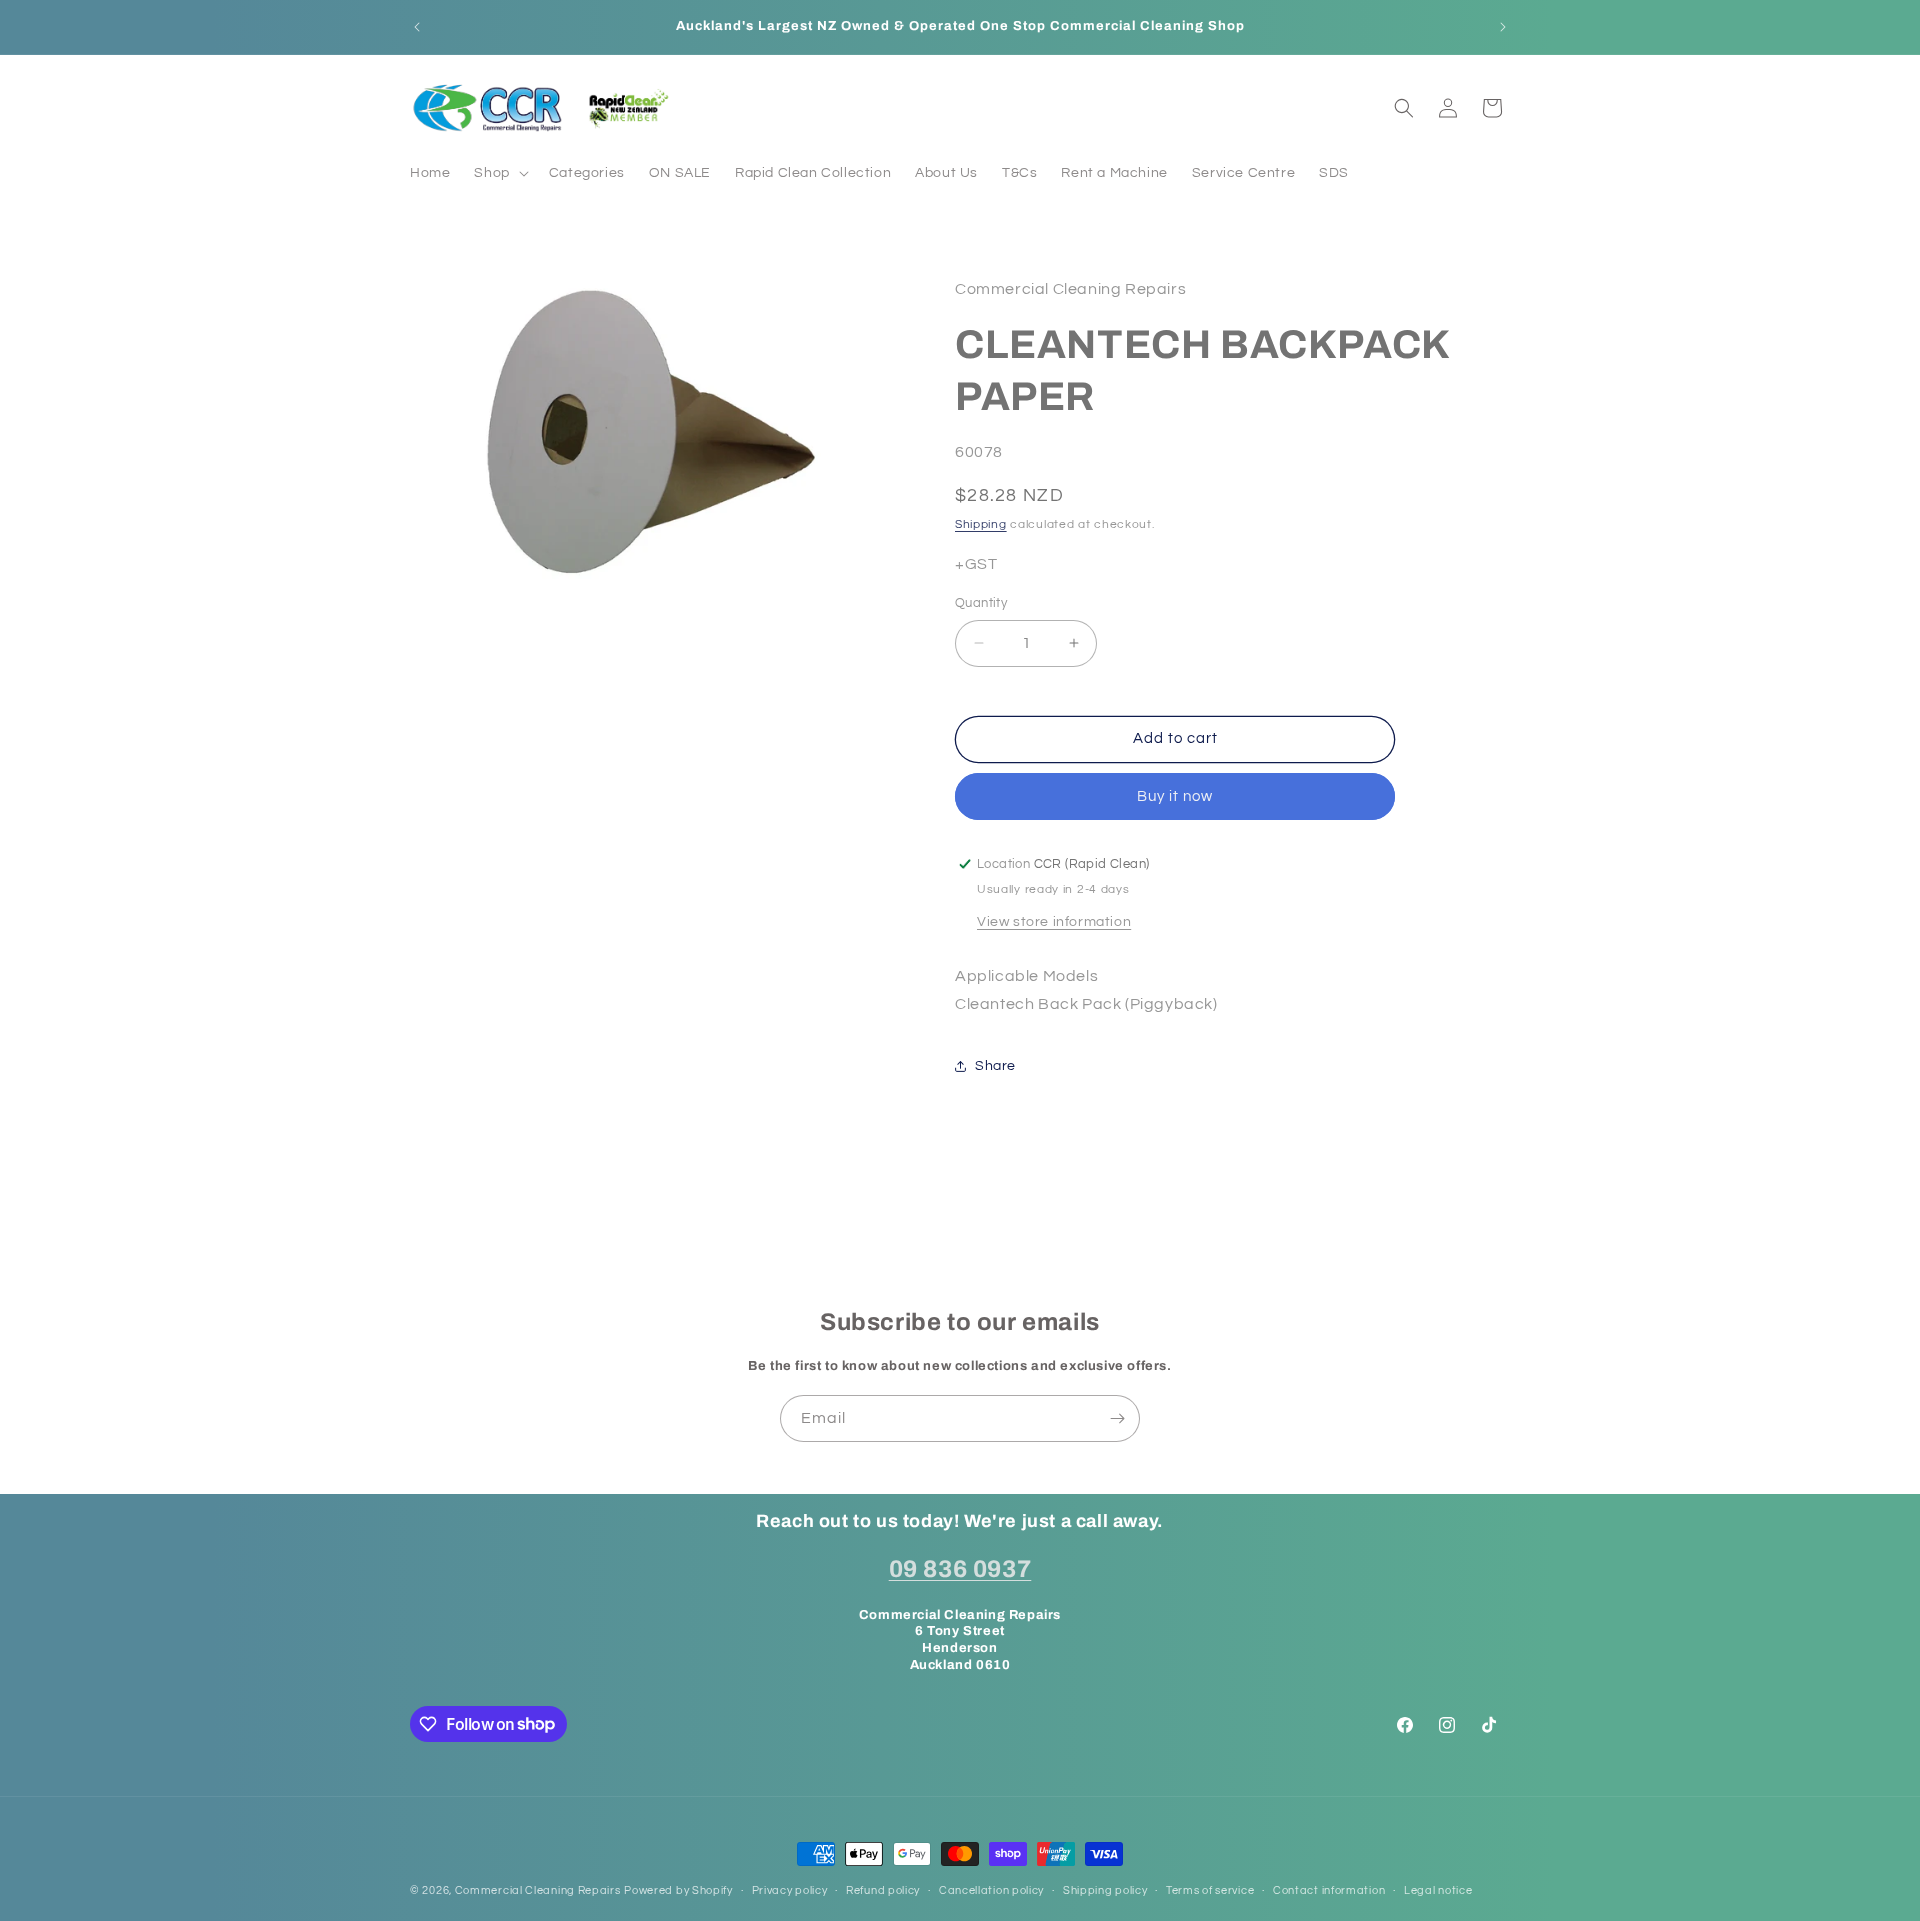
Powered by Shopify (678, 1890)
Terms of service (1210, 1889)
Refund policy (883, 1889)
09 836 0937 (960, 1568)
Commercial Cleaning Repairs (538, 1890)
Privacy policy (790, 1889)
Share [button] (995, 1065)
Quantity (981, 603)
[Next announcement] (1503, 27)
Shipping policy (1105, 1889)
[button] (499, 173)
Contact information (1329, 1889)
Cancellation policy (991, 1889)
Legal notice (1438, 1889)
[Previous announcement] (417, 27)
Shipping (981, 524)
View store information (1054, 921)
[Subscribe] (1117, 1418)
